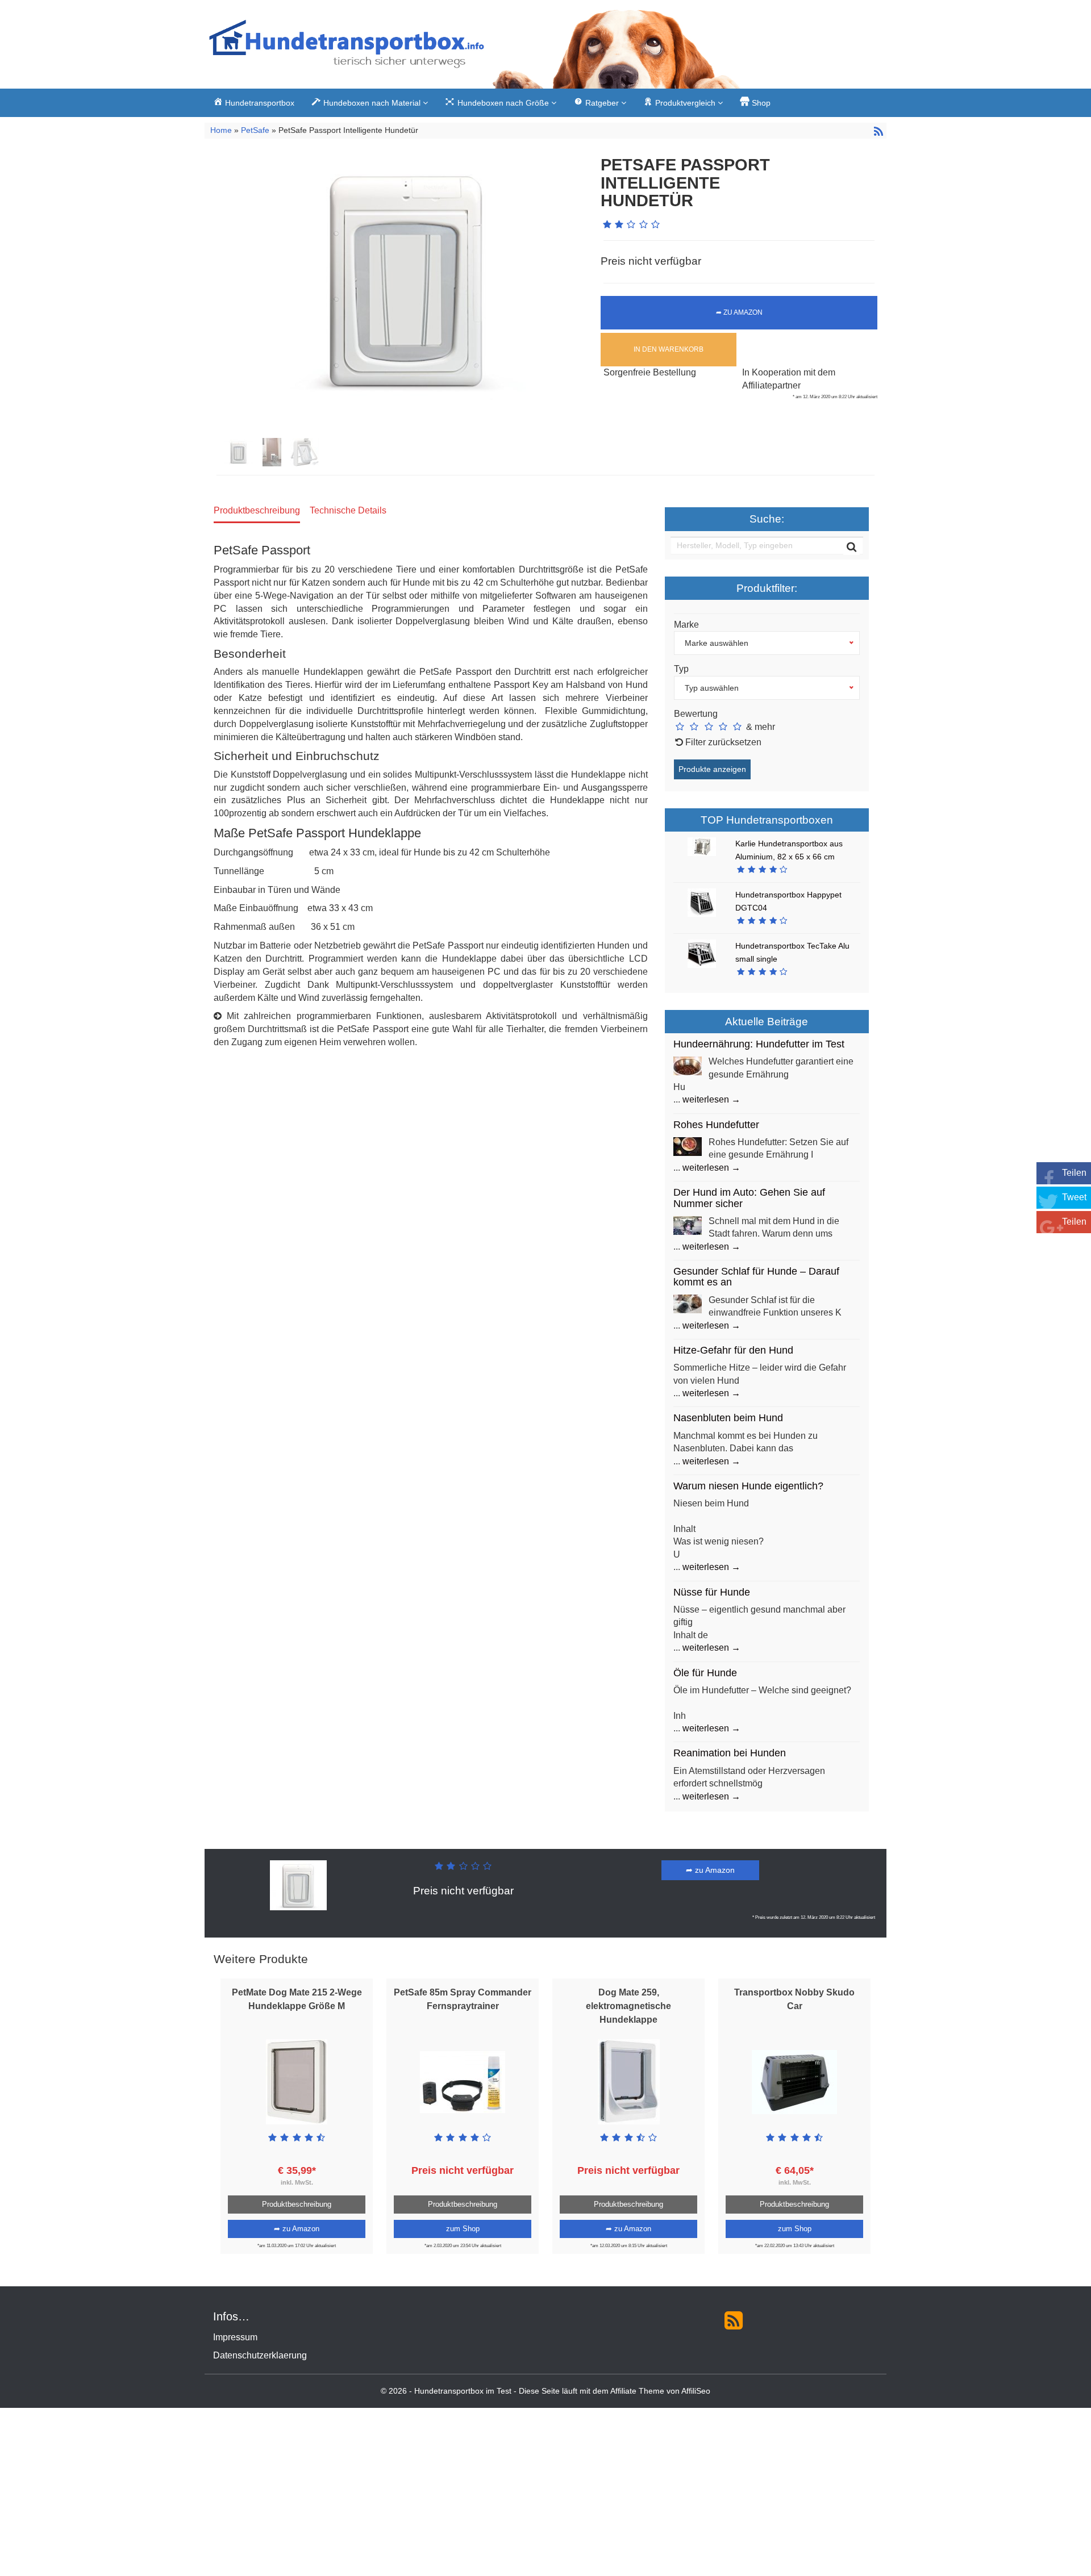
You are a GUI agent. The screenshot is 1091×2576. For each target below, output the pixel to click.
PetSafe (255, 130)
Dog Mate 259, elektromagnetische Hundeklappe (628, 2006)
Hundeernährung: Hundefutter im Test (759, 1044)
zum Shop (463, 2229)
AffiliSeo (696, 2391)
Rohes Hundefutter (716, 1125)
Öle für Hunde (705, 1673)
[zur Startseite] (347, 47)
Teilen (1074, 1173)
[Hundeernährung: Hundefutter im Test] (688, 1065)
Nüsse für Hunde (712, 1592)
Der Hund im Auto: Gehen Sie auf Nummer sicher (749, 1198)
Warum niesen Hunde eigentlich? (748, 1486)
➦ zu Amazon (739, 312)
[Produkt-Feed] (734, 2320)
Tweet (1074, 1197)
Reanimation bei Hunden (730, 1753)
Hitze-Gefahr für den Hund (733, 1350)
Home (222, 130)
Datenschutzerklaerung (260, 2355)
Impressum (235, 2337)
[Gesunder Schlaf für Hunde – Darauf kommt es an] (688, 1303)
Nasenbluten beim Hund (728, 1418)
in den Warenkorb (669, 349)
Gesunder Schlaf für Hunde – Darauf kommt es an (756, 1277)
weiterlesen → (711, 1099)
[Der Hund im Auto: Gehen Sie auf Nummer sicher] (688, 1224)
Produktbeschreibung (257, 510)
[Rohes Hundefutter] (688, 1145)
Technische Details (348, 510)
